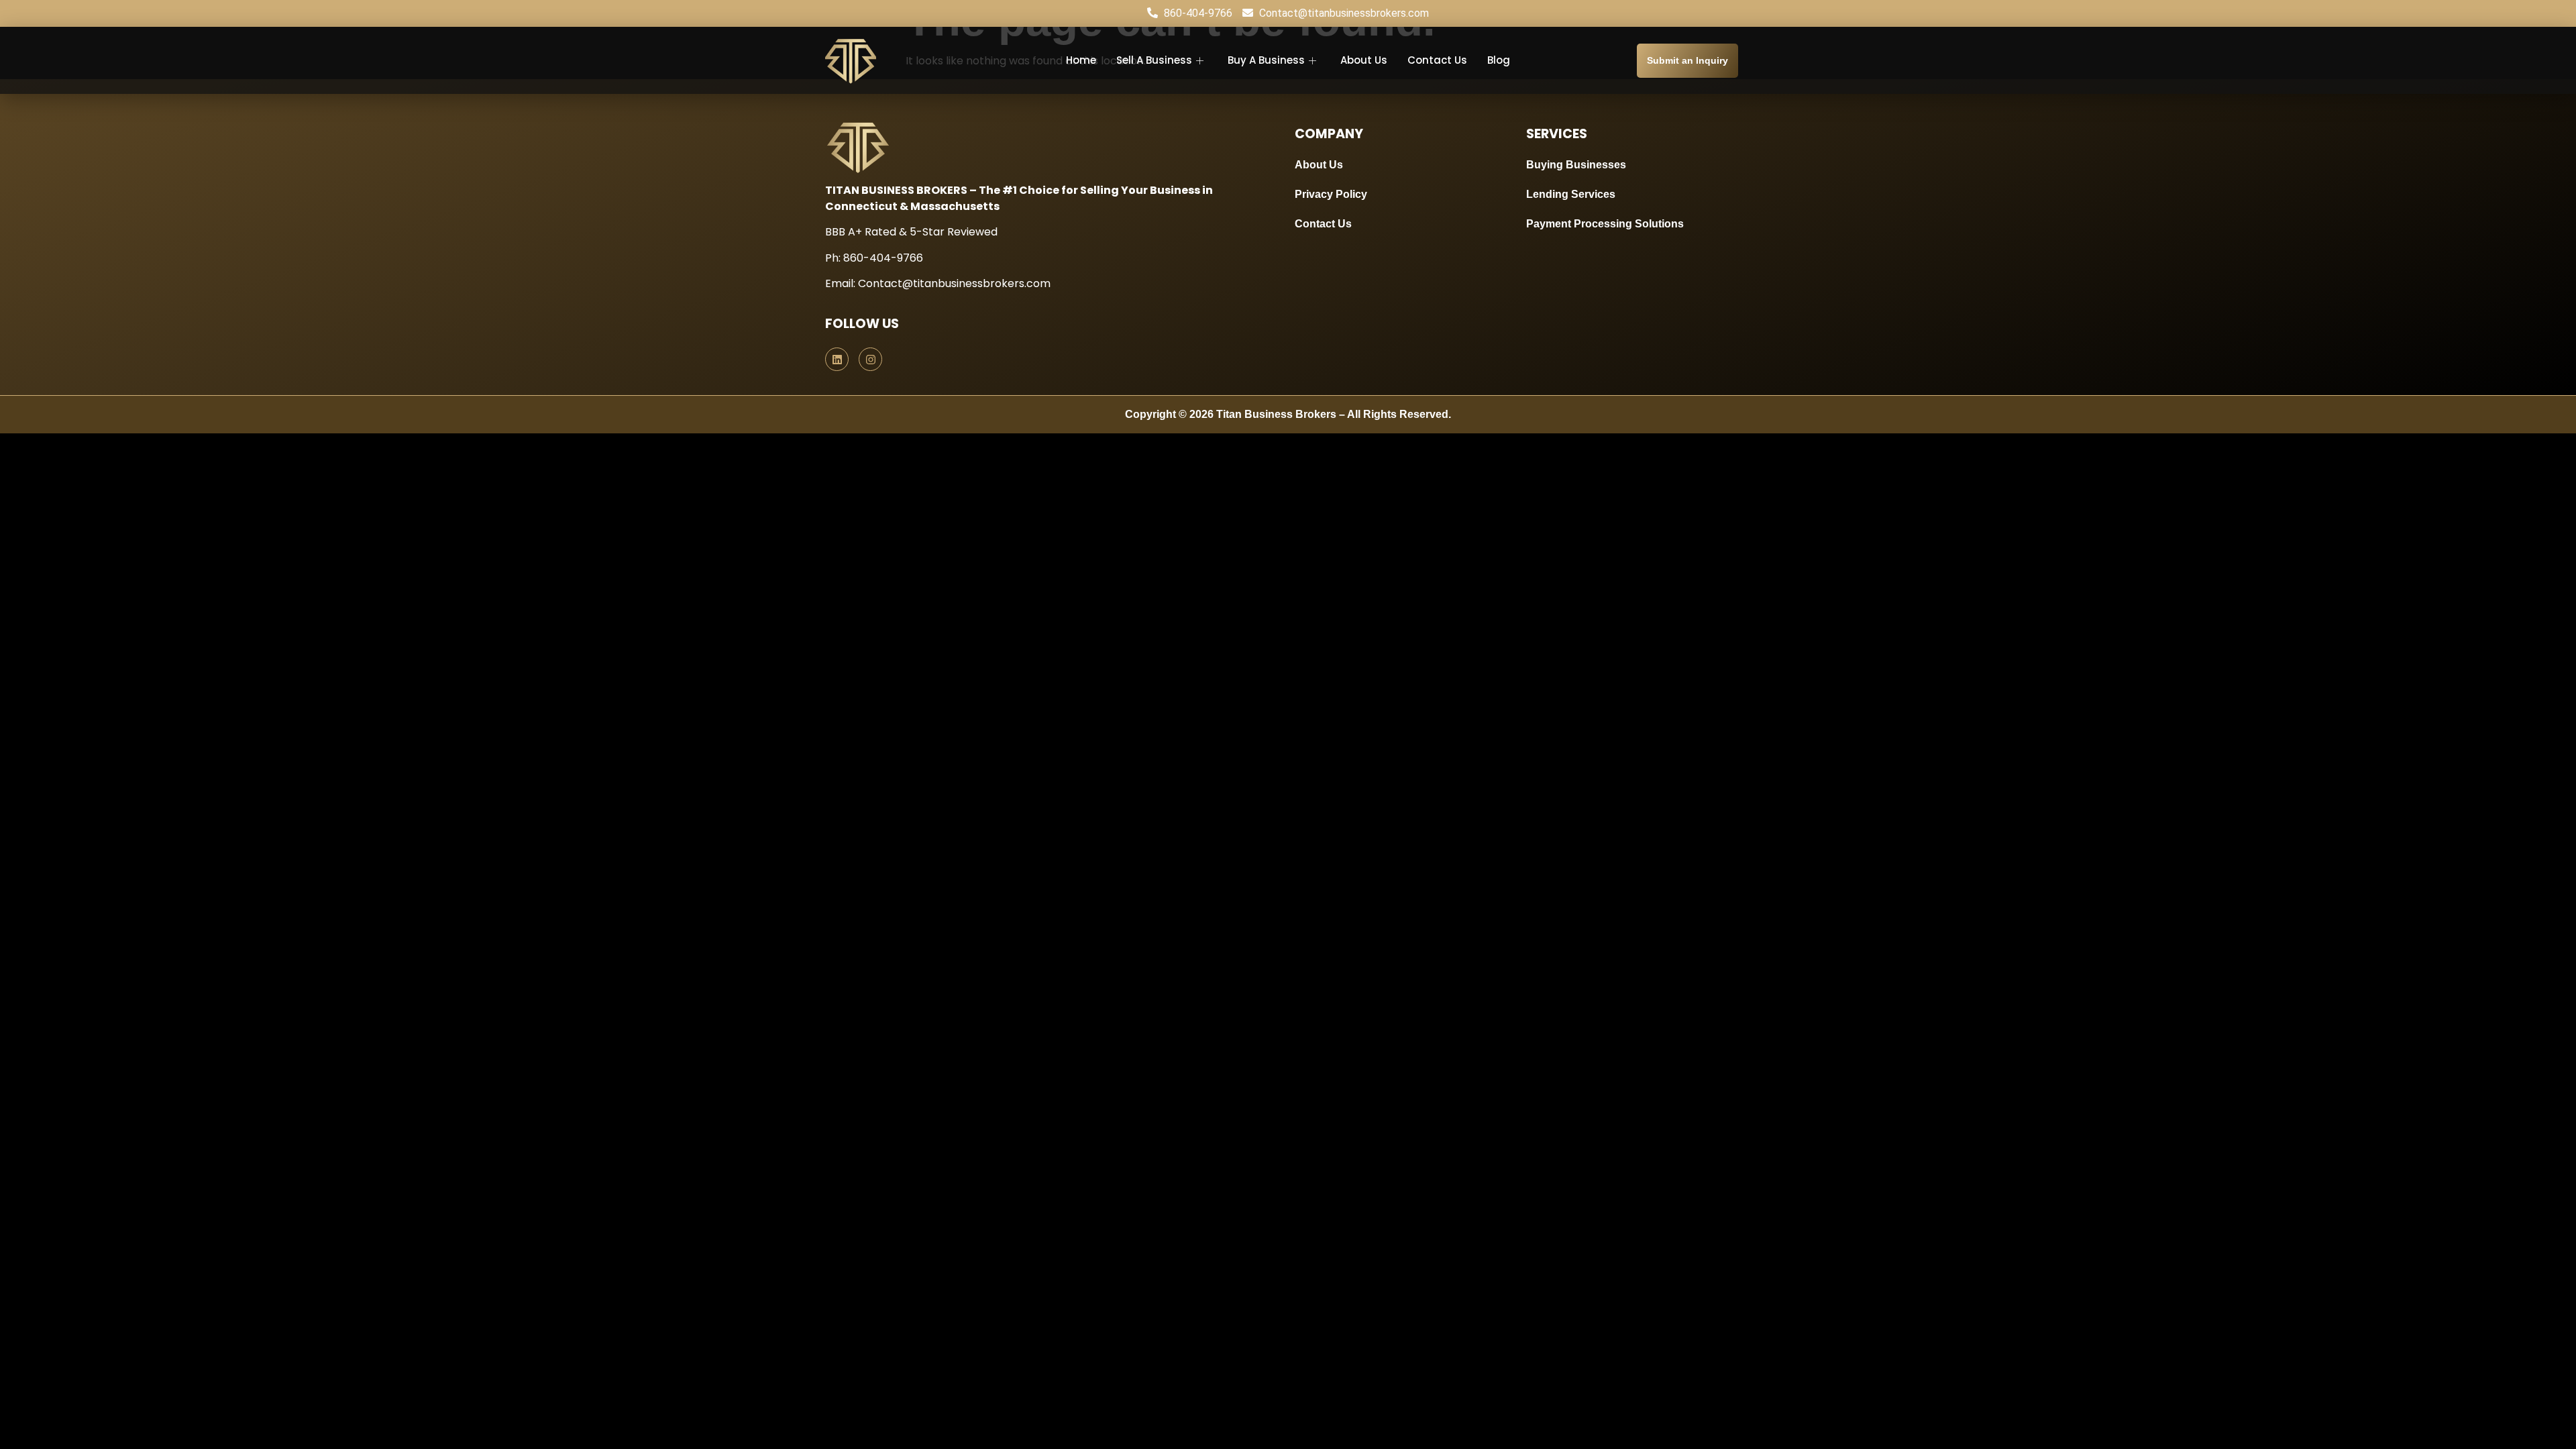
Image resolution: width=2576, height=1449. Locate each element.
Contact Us (1437, 60)
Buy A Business (1266, 60)
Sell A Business (1154, 60)
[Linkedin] (837, 359)
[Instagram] (870, 359)
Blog (1499, 60)
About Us (1364, 60)
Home (1081, 60)
